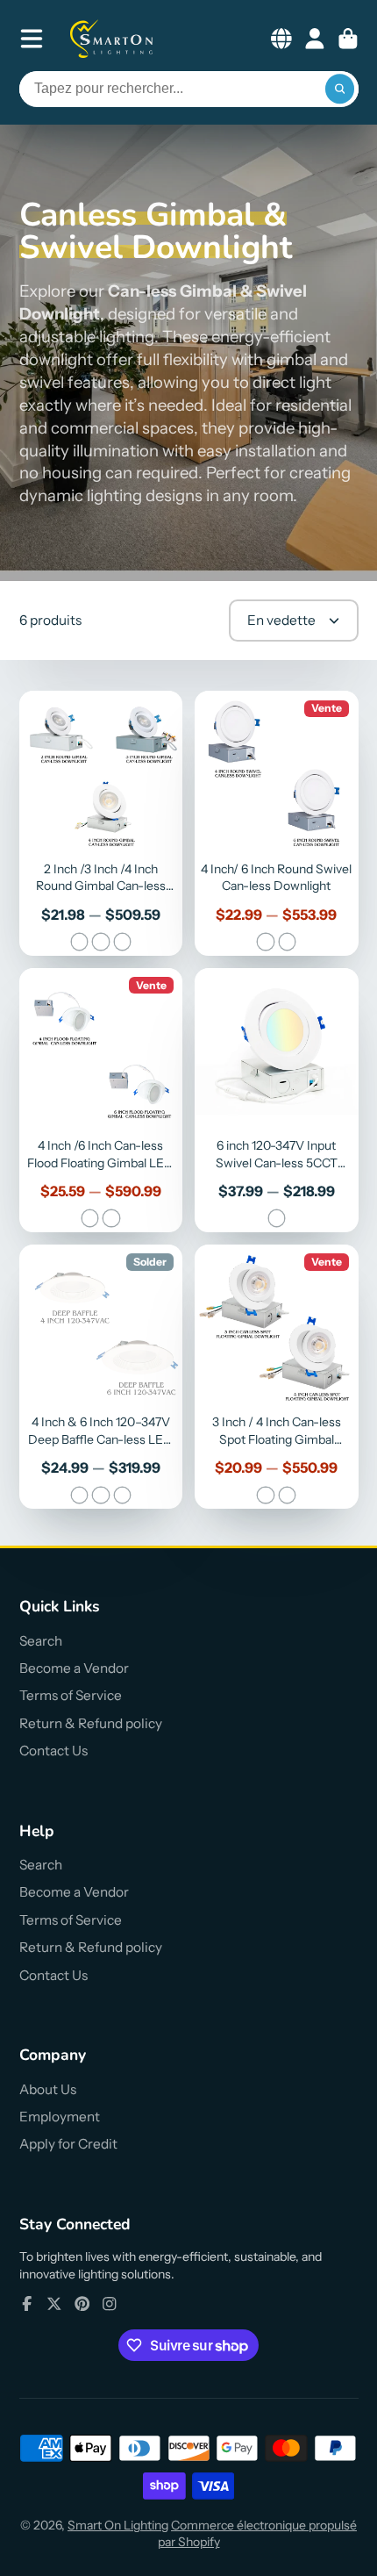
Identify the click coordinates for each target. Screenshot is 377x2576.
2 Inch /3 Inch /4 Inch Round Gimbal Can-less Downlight (101, 823)
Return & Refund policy (91, 1723)
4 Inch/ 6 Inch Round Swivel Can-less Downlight (277, 823)
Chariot (348, 39)
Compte (315, 39)
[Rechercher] (340, 90)
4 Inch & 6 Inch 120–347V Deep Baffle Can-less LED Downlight (101, 1377)
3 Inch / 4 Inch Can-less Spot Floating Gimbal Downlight (277, 1377)
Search (41, 1641)
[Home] (112, 39)
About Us (48, 2089)
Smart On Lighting (118, 2525)
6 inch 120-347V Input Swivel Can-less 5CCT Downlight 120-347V (277, 1100)
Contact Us (53, 1751)
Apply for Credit (68, 2144)
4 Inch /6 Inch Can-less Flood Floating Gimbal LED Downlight (101, 1100)
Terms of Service (71, 1695)
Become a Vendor (74, 1668)
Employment (60, 2117)
